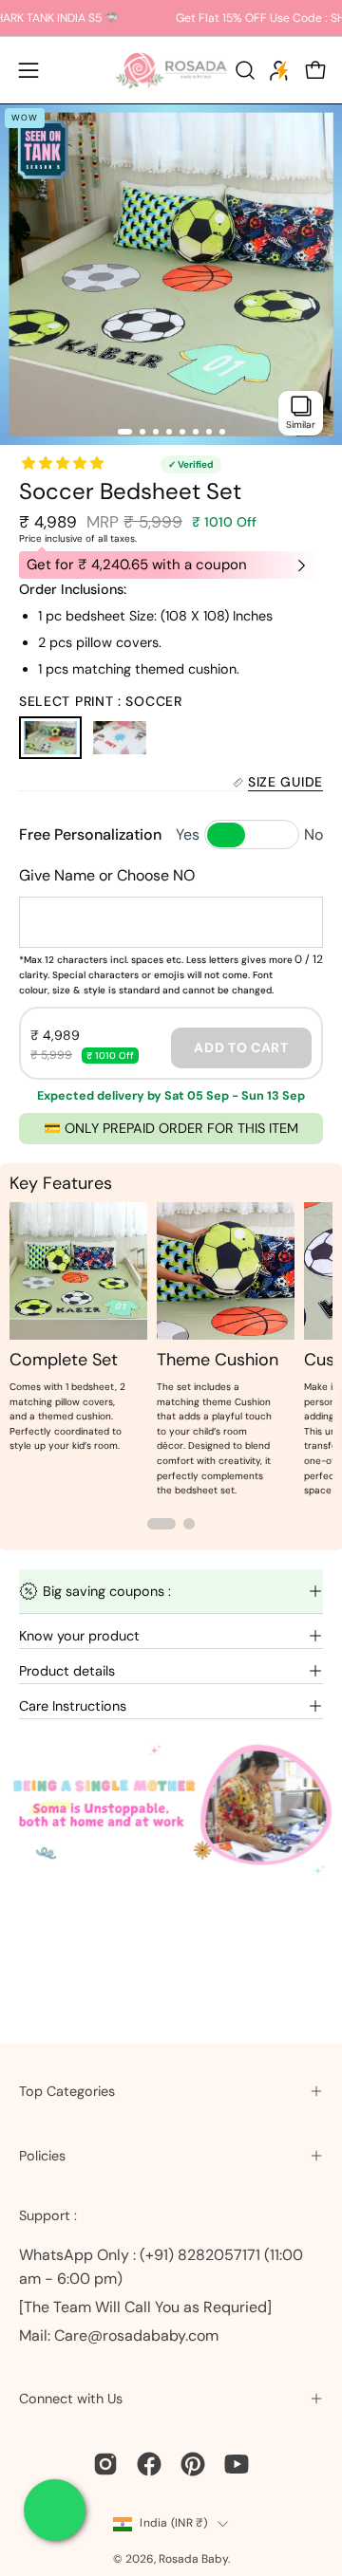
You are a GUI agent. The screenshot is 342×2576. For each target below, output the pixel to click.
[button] (243, 70)
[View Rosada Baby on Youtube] (237, 2464)
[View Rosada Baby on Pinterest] (193, 2464)
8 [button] (222, 432)
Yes (188, 834)
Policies (42, 2156)
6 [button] (196, 432)
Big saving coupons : (107, 1591)
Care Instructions (73, 1706)
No (313, 834)
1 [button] (125, 432)
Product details (67, 1671)
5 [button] (182, 432)
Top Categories (67, 2091)
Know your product (79, 1636)
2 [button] (142, 432)
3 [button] (156, 432)
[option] (171, 274)
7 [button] (209, 432)
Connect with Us (71, 2399)
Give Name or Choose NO (107, 875)
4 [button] (169, 432)
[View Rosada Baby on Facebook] (149, 2464)
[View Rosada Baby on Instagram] (105, 2464)
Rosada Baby (193, 2559)
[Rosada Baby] (171, 70)
